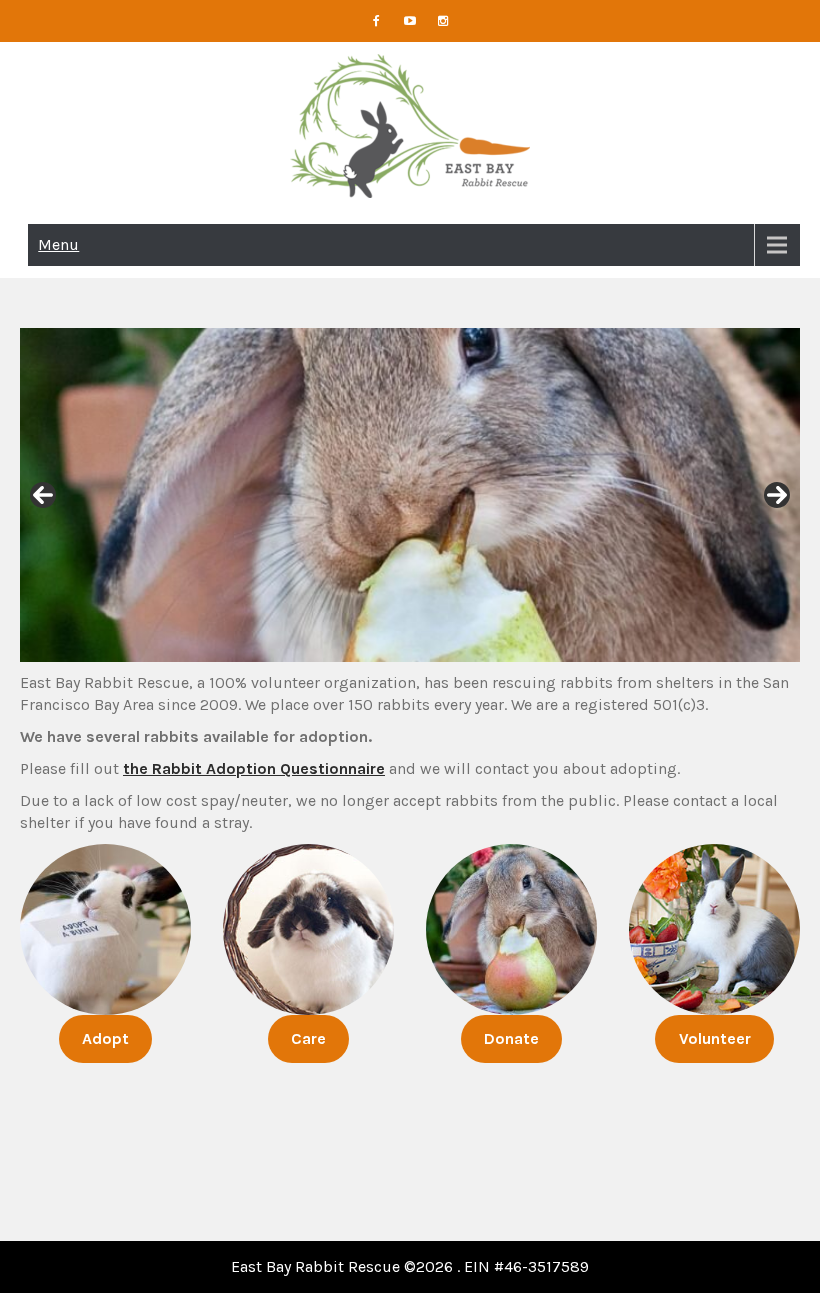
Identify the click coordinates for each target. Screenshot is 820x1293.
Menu (58, 244)
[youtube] (410, 21)
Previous (43, 495)
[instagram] (444, 21)
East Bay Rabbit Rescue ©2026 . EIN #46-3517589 (410, 1266)
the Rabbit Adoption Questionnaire (254, 768)
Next (777, 495)
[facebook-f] (377, 21)
